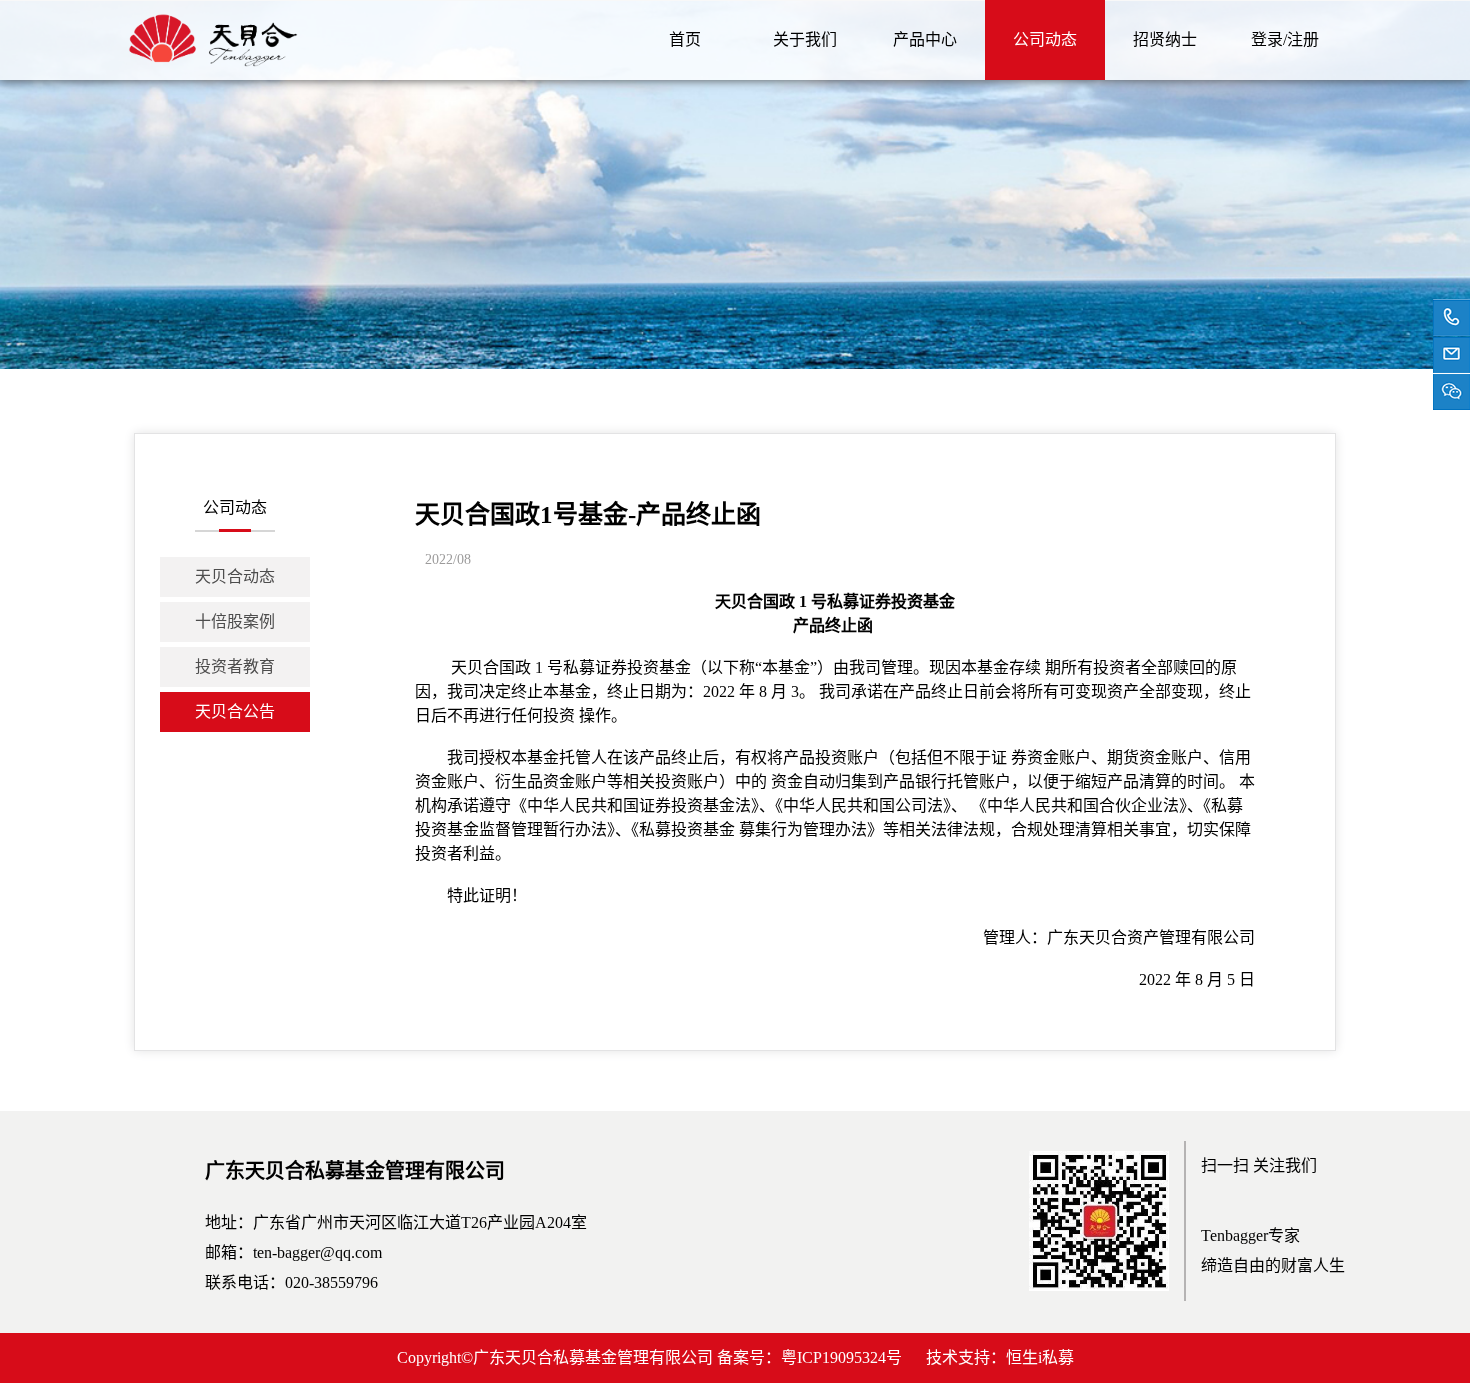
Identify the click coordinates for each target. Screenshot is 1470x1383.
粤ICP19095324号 (841, 1357)
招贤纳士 (1165, 39)
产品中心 (925, 39)
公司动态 (1045, 39)
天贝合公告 (235, 711)
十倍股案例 (235, 621)
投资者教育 (235, 666)
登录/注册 (1285, 39)
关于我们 (805, 39)
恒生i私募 (1040, 1357)
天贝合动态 (235, 576)
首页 (685, 39)
